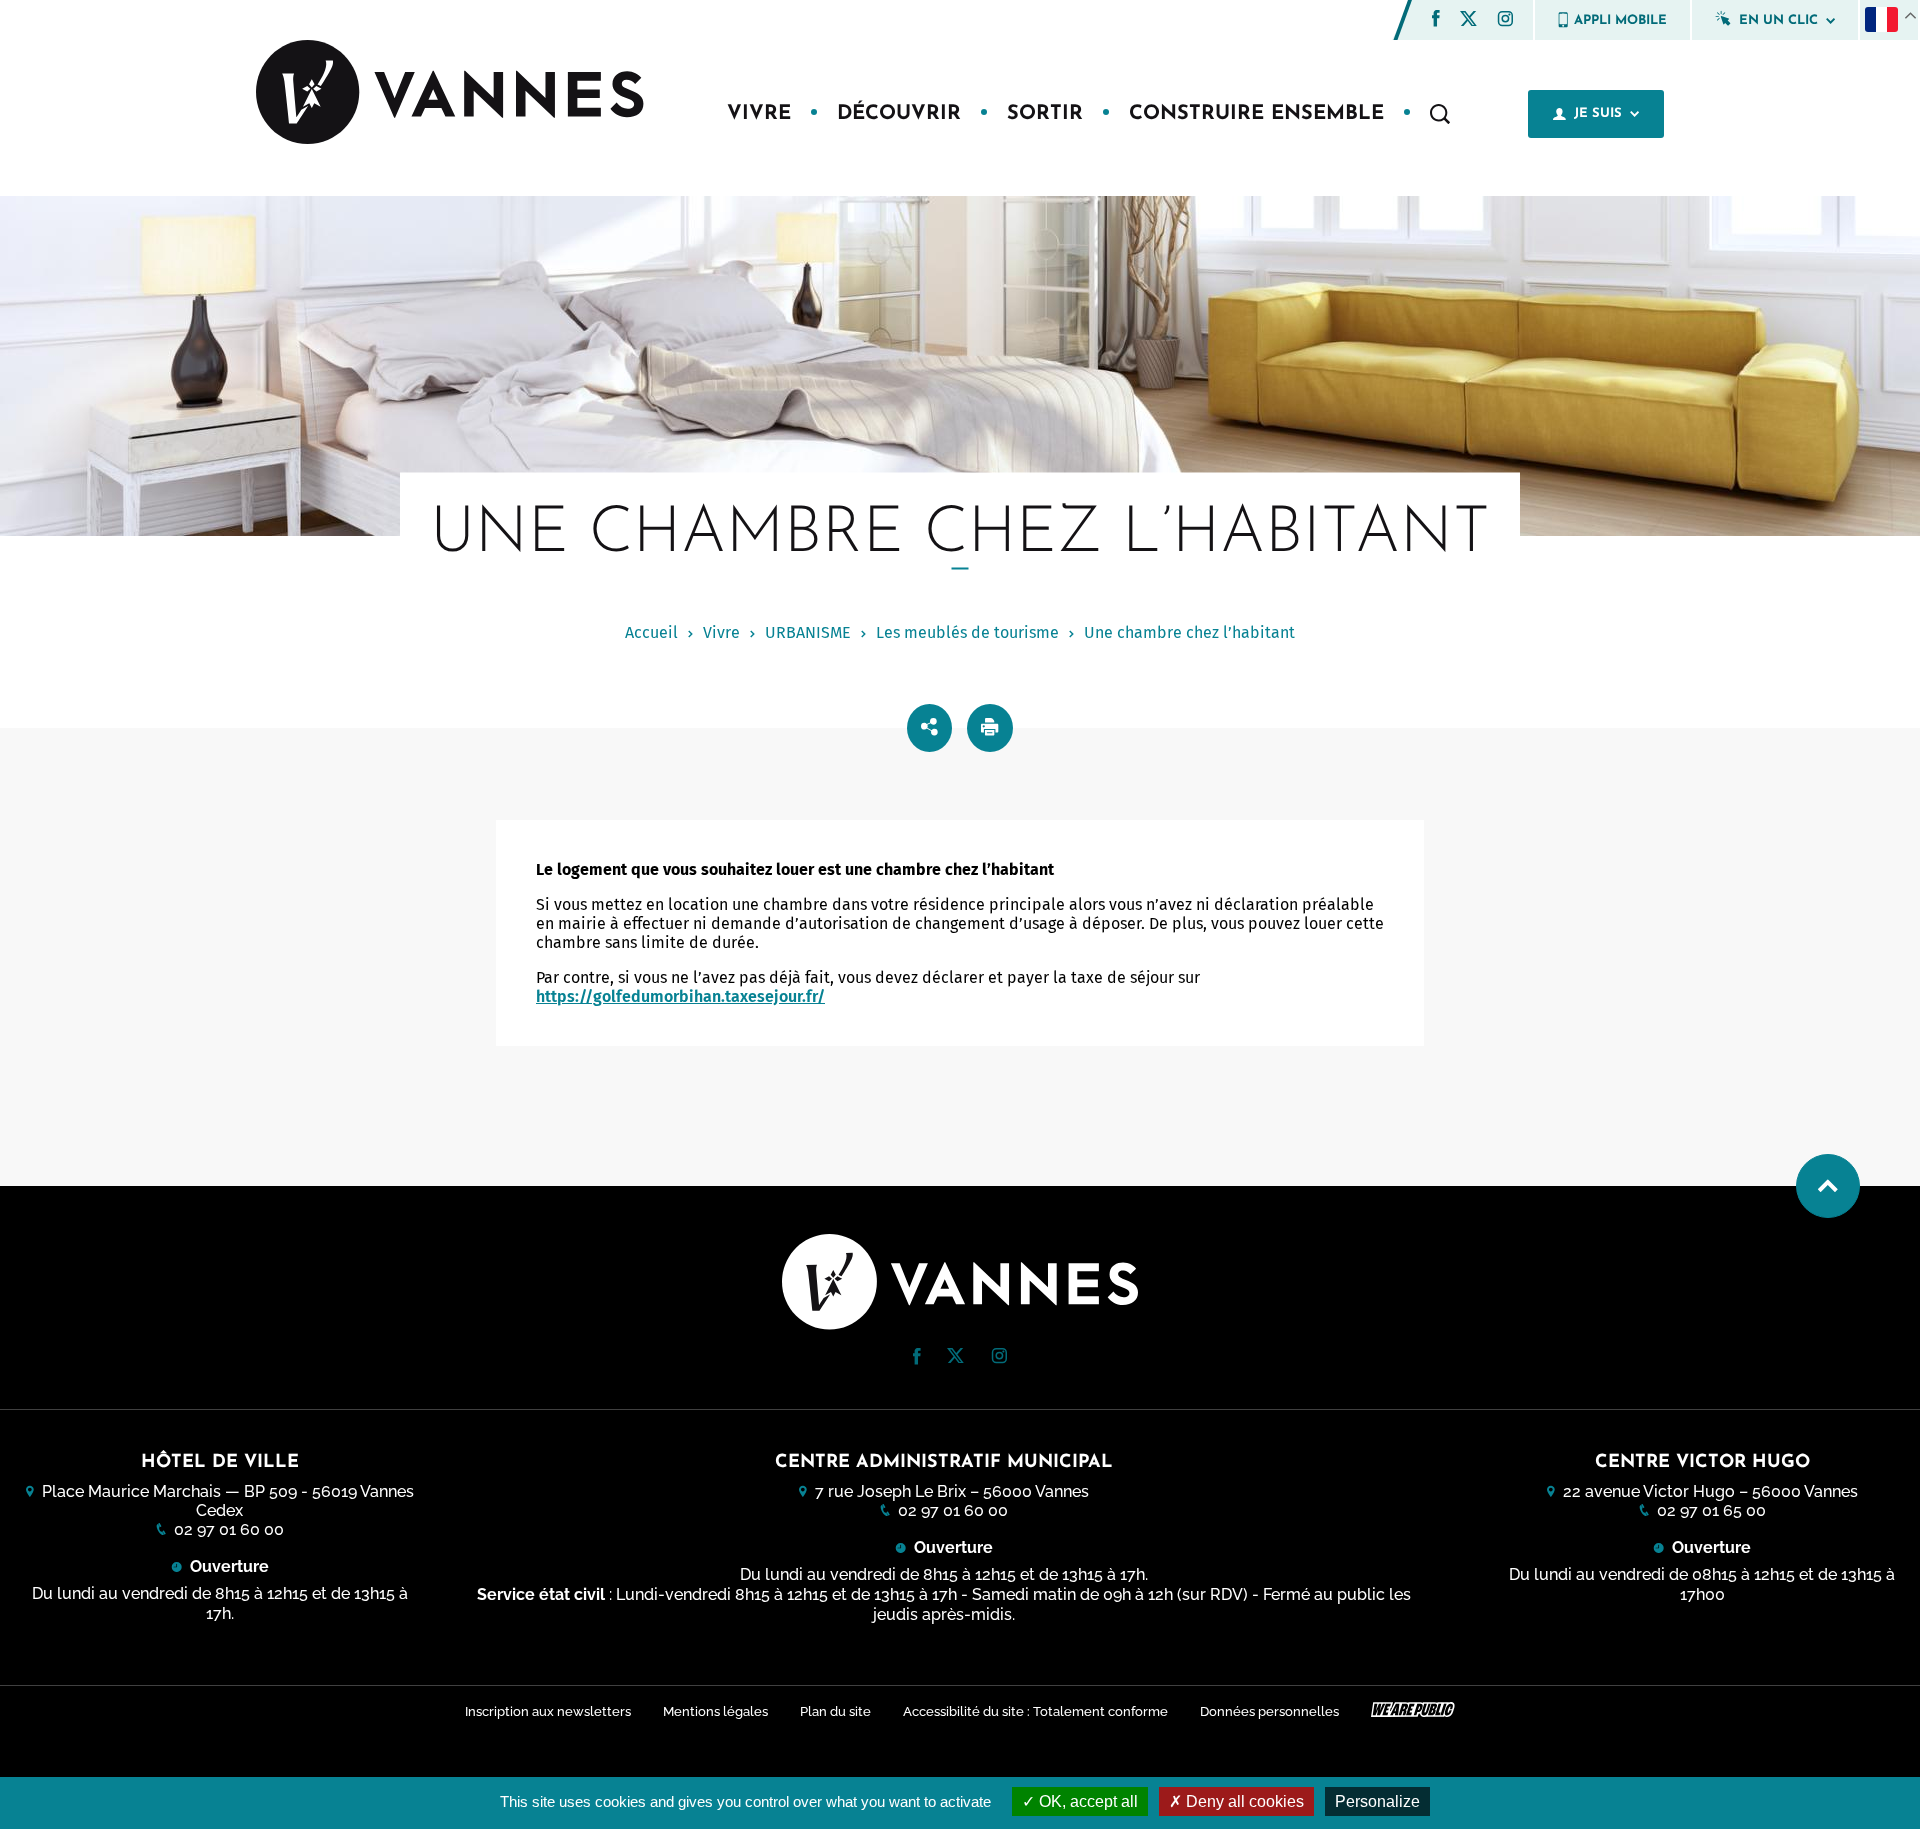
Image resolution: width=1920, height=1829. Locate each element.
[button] (1436, 18)
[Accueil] (452, 94)
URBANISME (808, 632)
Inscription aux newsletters (548, 1711)
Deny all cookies (1243, 1801)
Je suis (1598, 113)
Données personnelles (1269, 1711)
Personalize (1377, 1801)
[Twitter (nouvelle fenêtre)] (1468, 20)
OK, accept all (1086, 1801)
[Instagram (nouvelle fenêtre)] (1505, 21)
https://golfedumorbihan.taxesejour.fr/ (680, 996)
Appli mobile (1620, 20)
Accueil (651, 632)
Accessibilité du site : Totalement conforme (1035, 1711)
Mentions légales (715, 1711)
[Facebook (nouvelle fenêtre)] (1436, 21)
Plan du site (835, 1711)
